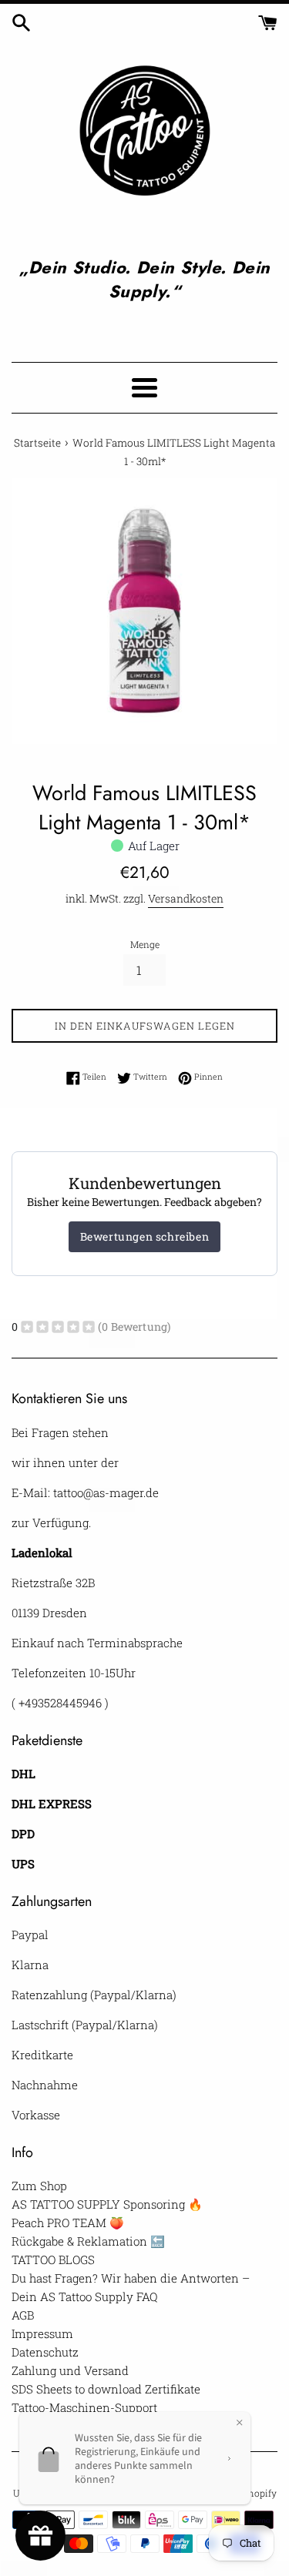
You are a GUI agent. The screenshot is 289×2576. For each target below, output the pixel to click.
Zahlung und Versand (70, 2370)
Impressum (42, 2333)
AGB (23, 2315)
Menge (145, 944)
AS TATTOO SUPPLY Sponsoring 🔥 (107, 2204)
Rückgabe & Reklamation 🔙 (88, 2241)
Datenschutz (45, 2352)
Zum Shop (39, 2186)
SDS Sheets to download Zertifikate (106, 2389)
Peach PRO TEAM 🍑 (68, 2223)
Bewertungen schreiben (145, 1236)
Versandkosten (186, 898)
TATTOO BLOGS (53, 2259)
